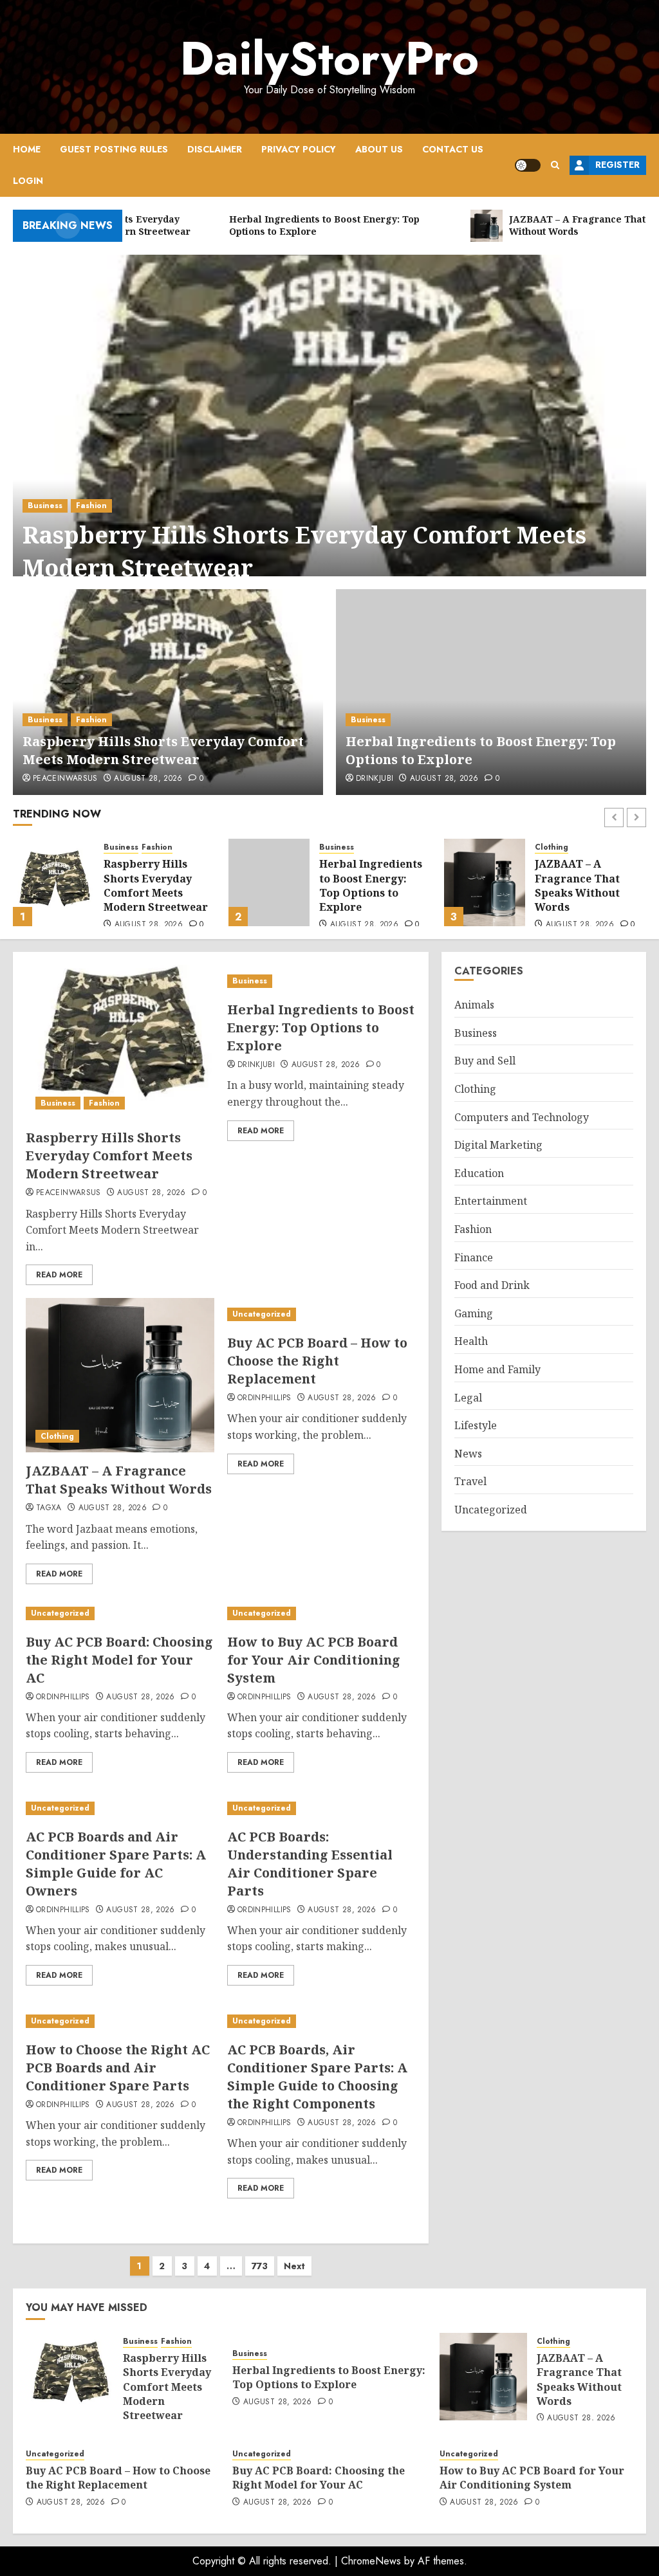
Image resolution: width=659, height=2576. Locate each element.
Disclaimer (215, 149)
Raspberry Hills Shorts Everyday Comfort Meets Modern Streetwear (304, 551)
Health (471, 1341)
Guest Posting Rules (114, 149)
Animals (474, 1005)
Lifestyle (476, 1425)
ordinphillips (265, 1398)
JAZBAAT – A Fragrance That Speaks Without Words (362, 885)
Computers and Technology (522, 1117)
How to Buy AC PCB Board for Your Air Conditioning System (314, 1660)
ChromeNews (371, 2561)
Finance (474, 1257)
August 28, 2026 (148, 779)
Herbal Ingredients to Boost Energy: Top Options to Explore (155, 885)
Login (28, 181)
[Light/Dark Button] (528, 165)
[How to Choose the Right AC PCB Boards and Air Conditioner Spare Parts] (120, 2021)
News (468, 1454)
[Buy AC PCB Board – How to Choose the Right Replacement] (485, 882)
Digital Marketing (498, 1145)
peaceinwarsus (65, 779)
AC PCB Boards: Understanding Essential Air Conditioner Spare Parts (310, 1864)
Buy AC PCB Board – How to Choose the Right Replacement (587, 883)
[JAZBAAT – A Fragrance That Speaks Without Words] (269, 882)
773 (260, 2266)
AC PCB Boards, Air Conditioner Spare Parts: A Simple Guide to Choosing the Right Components (317, 2077)
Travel (470, 1481)
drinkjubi (375, 779)
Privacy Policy (299, 149)
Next (294, 2266)
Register (617, 165)
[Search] (555, 165)
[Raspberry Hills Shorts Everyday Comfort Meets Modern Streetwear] (329, 432)
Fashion (91, 506)
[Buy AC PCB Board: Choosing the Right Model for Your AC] (120, 1613)
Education (479, 1173)
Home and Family (497, 1369)
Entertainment (491, 1201)
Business (45, 506)
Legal (468, 1398)
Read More (59, 1275)
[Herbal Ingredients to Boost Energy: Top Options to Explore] (491, 692)
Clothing (336, 847)
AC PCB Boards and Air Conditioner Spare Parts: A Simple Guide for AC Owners (116, 1864)
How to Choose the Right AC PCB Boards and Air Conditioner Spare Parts (118, 2068)
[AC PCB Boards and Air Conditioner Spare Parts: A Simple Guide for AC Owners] (120, 1808)
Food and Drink (492, 1285)
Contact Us (453, 149)
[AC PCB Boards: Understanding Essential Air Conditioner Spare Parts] (321, 1808)
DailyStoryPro (329, 59)
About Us (379, 149)
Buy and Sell (485, 1061)
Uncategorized (564, 853)
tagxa (49, 1508)
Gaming (474, 1313)
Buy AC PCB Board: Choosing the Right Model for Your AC (119, 1660)
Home (27, 149)
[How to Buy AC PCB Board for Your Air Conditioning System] (321, 1613)
